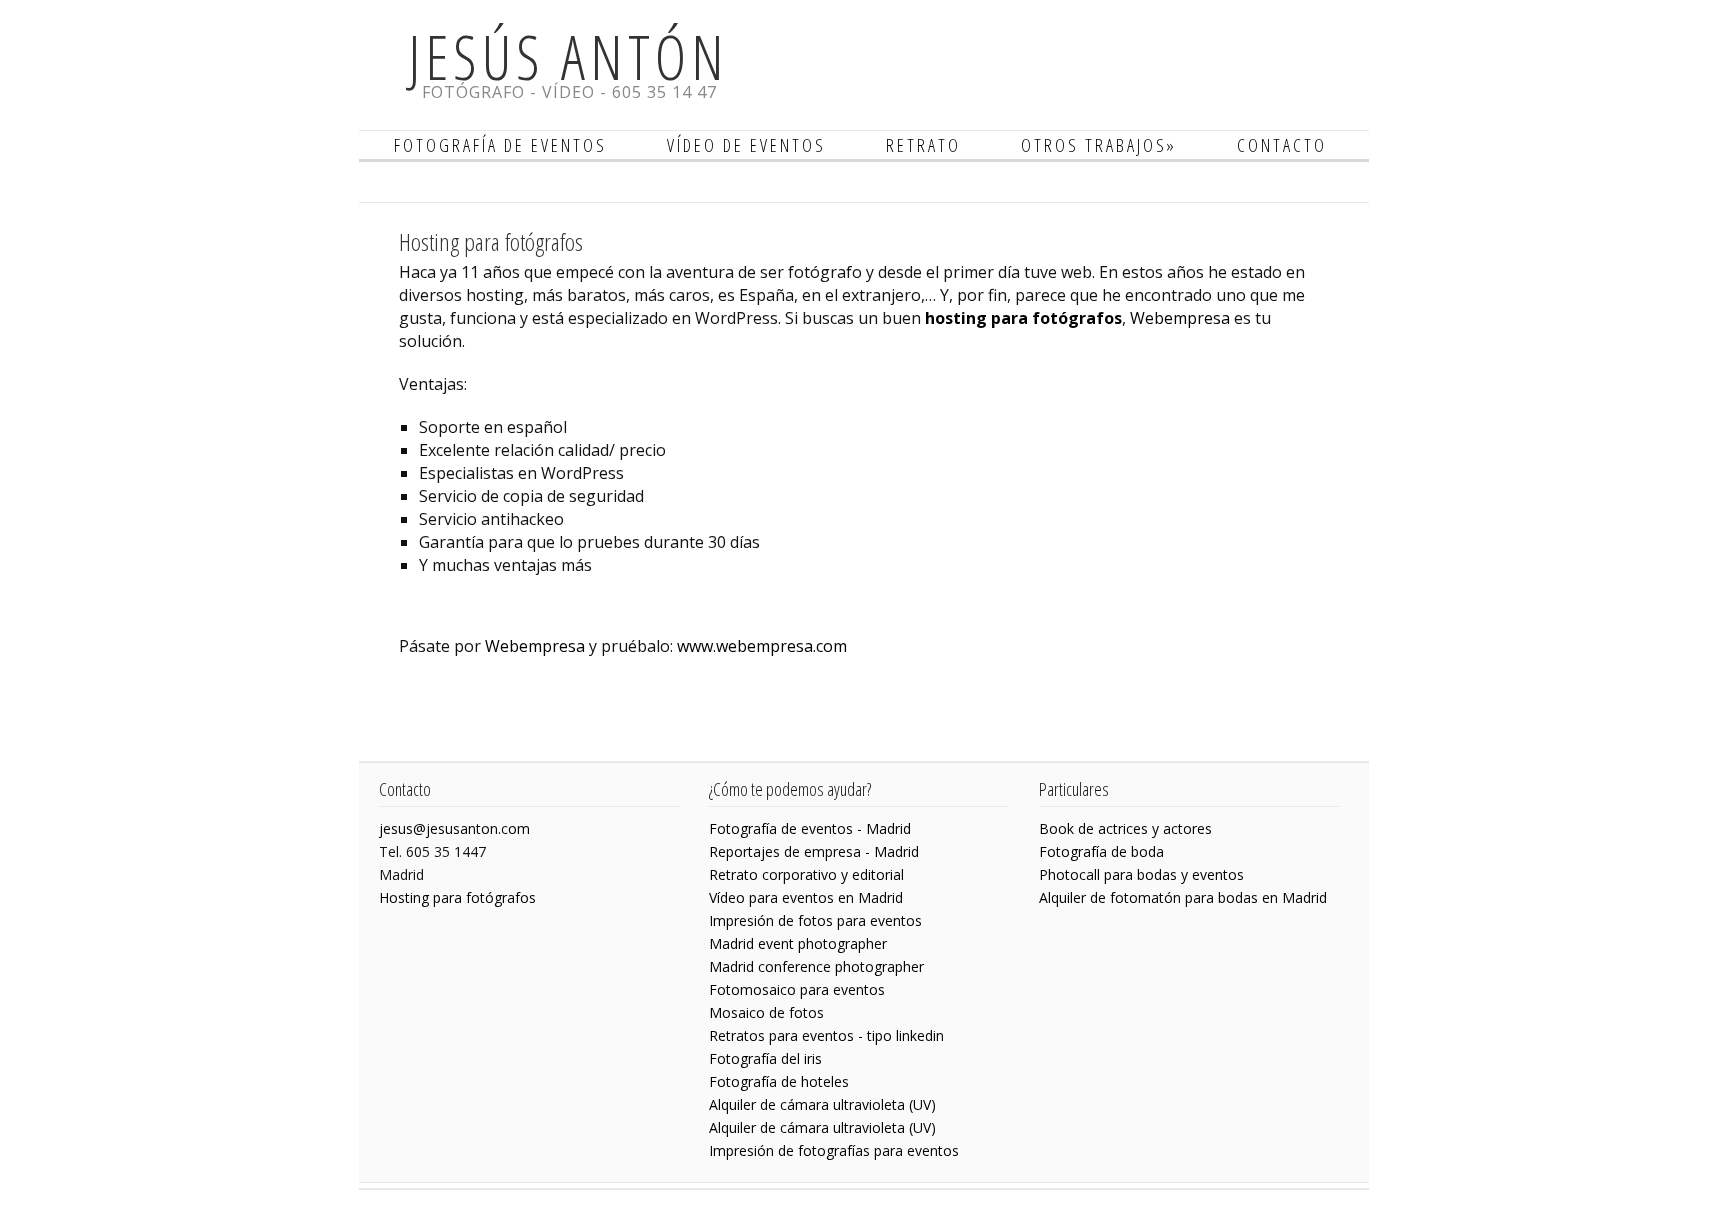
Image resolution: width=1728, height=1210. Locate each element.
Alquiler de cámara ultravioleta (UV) (822, 1104)
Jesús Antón (569, 57)
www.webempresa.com (762, 646)
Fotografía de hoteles (779, 1081)
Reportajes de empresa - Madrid (814, 851)
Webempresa (1180, 318)
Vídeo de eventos (746, 145)
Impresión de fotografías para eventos (834, 1150)
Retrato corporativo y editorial (806, 874)
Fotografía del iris (765, 1058)
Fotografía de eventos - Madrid (810, 828)
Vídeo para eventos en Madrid (806, 897)
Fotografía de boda (1101, 851)
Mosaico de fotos (766, 1012)
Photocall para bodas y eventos (1141, 874)
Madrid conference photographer (816, 966)
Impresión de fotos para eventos (815, 920)
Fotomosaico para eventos (797, 989)
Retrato (923, 145)
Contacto (1282, 145)
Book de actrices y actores (1125, 828)
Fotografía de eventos (500, 145)
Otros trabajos (1099, 145)
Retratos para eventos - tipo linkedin (826, 1035)
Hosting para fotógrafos (457, 897)
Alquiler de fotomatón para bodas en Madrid (1183, 897)
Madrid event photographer (798, 943)
